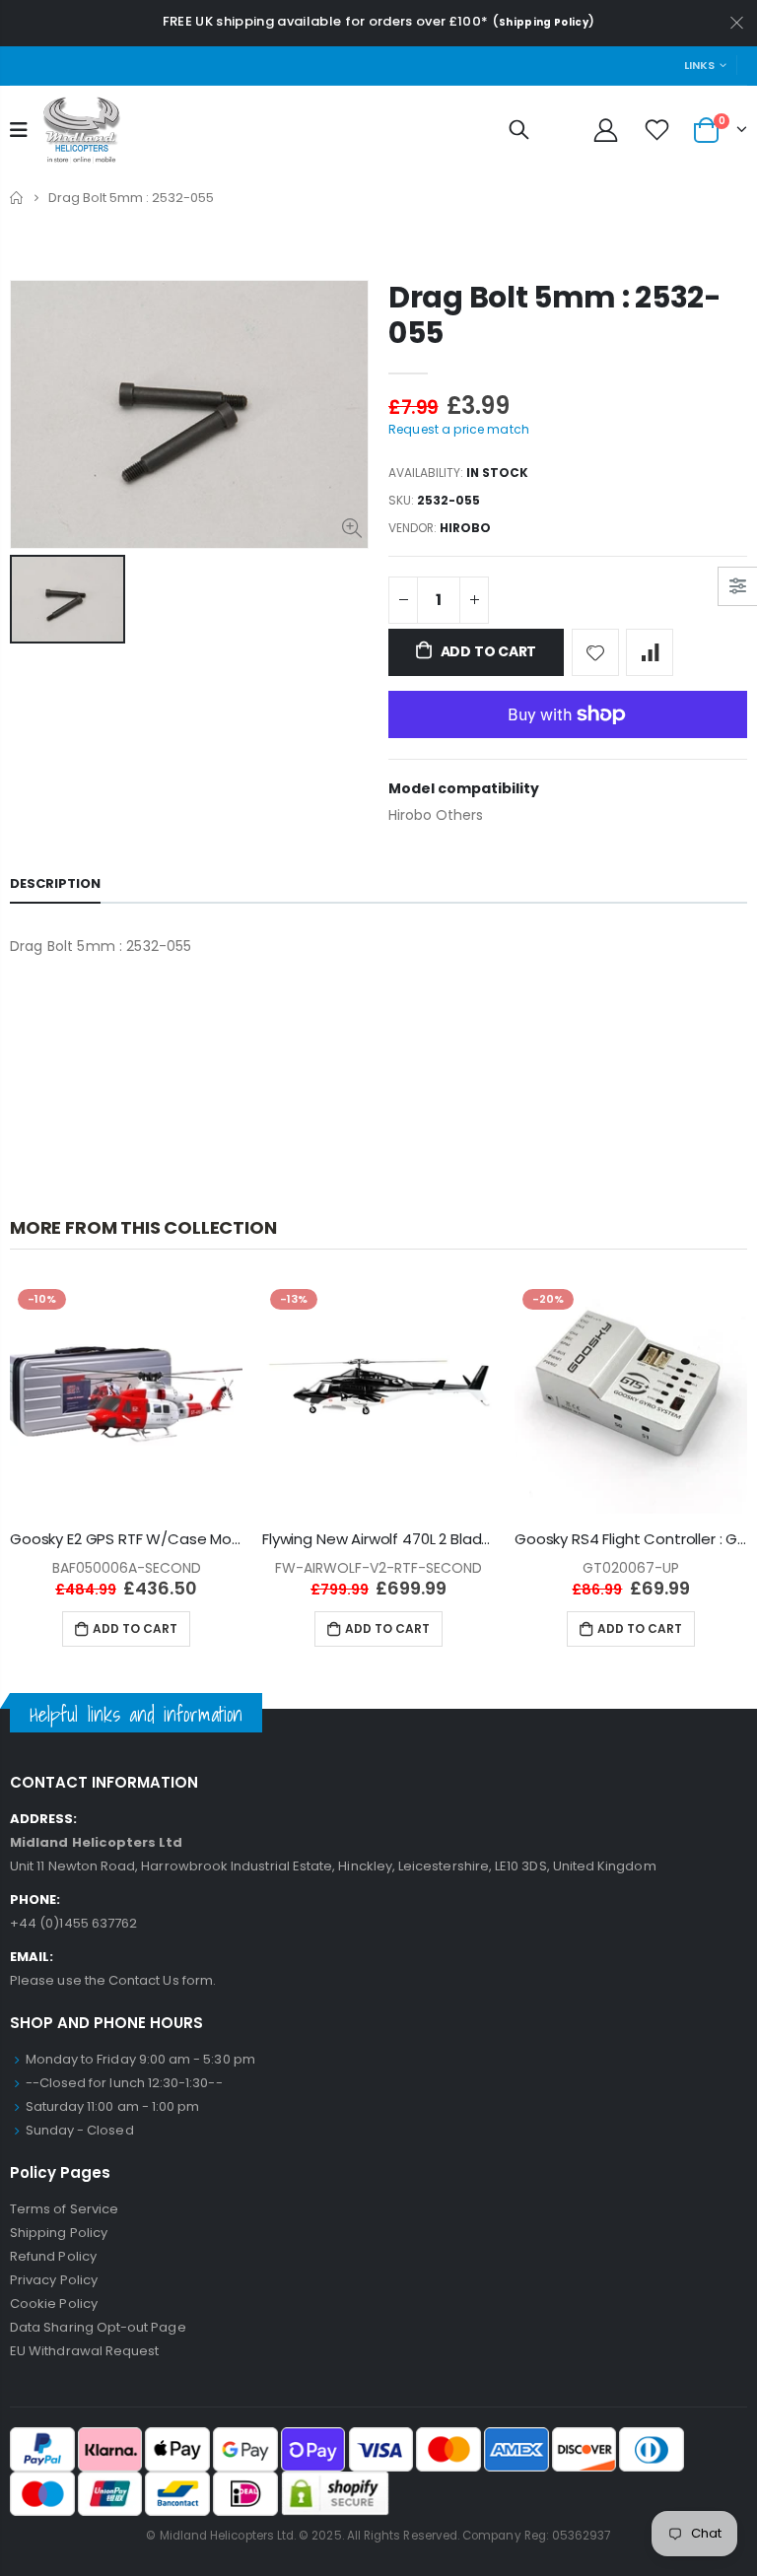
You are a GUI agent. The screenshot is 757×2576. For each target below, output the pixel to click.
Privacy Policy (54, 2280)
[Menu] (19, 130)
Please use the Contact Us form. (113, 1980)
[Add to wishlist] (595, 652)
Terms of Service (64, 2209)
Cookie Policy (54, 2304)
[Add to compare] (650, 652)
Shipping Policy (544, 22)
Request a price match (459, 429)
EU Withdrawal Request (84, 2351)
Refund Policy (53, 2256)
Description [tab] (55, 883)
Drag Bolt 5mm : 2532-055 (555, 315)
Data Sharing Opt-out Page (98, 2327)
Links (699, 65)
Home (17, 198)
